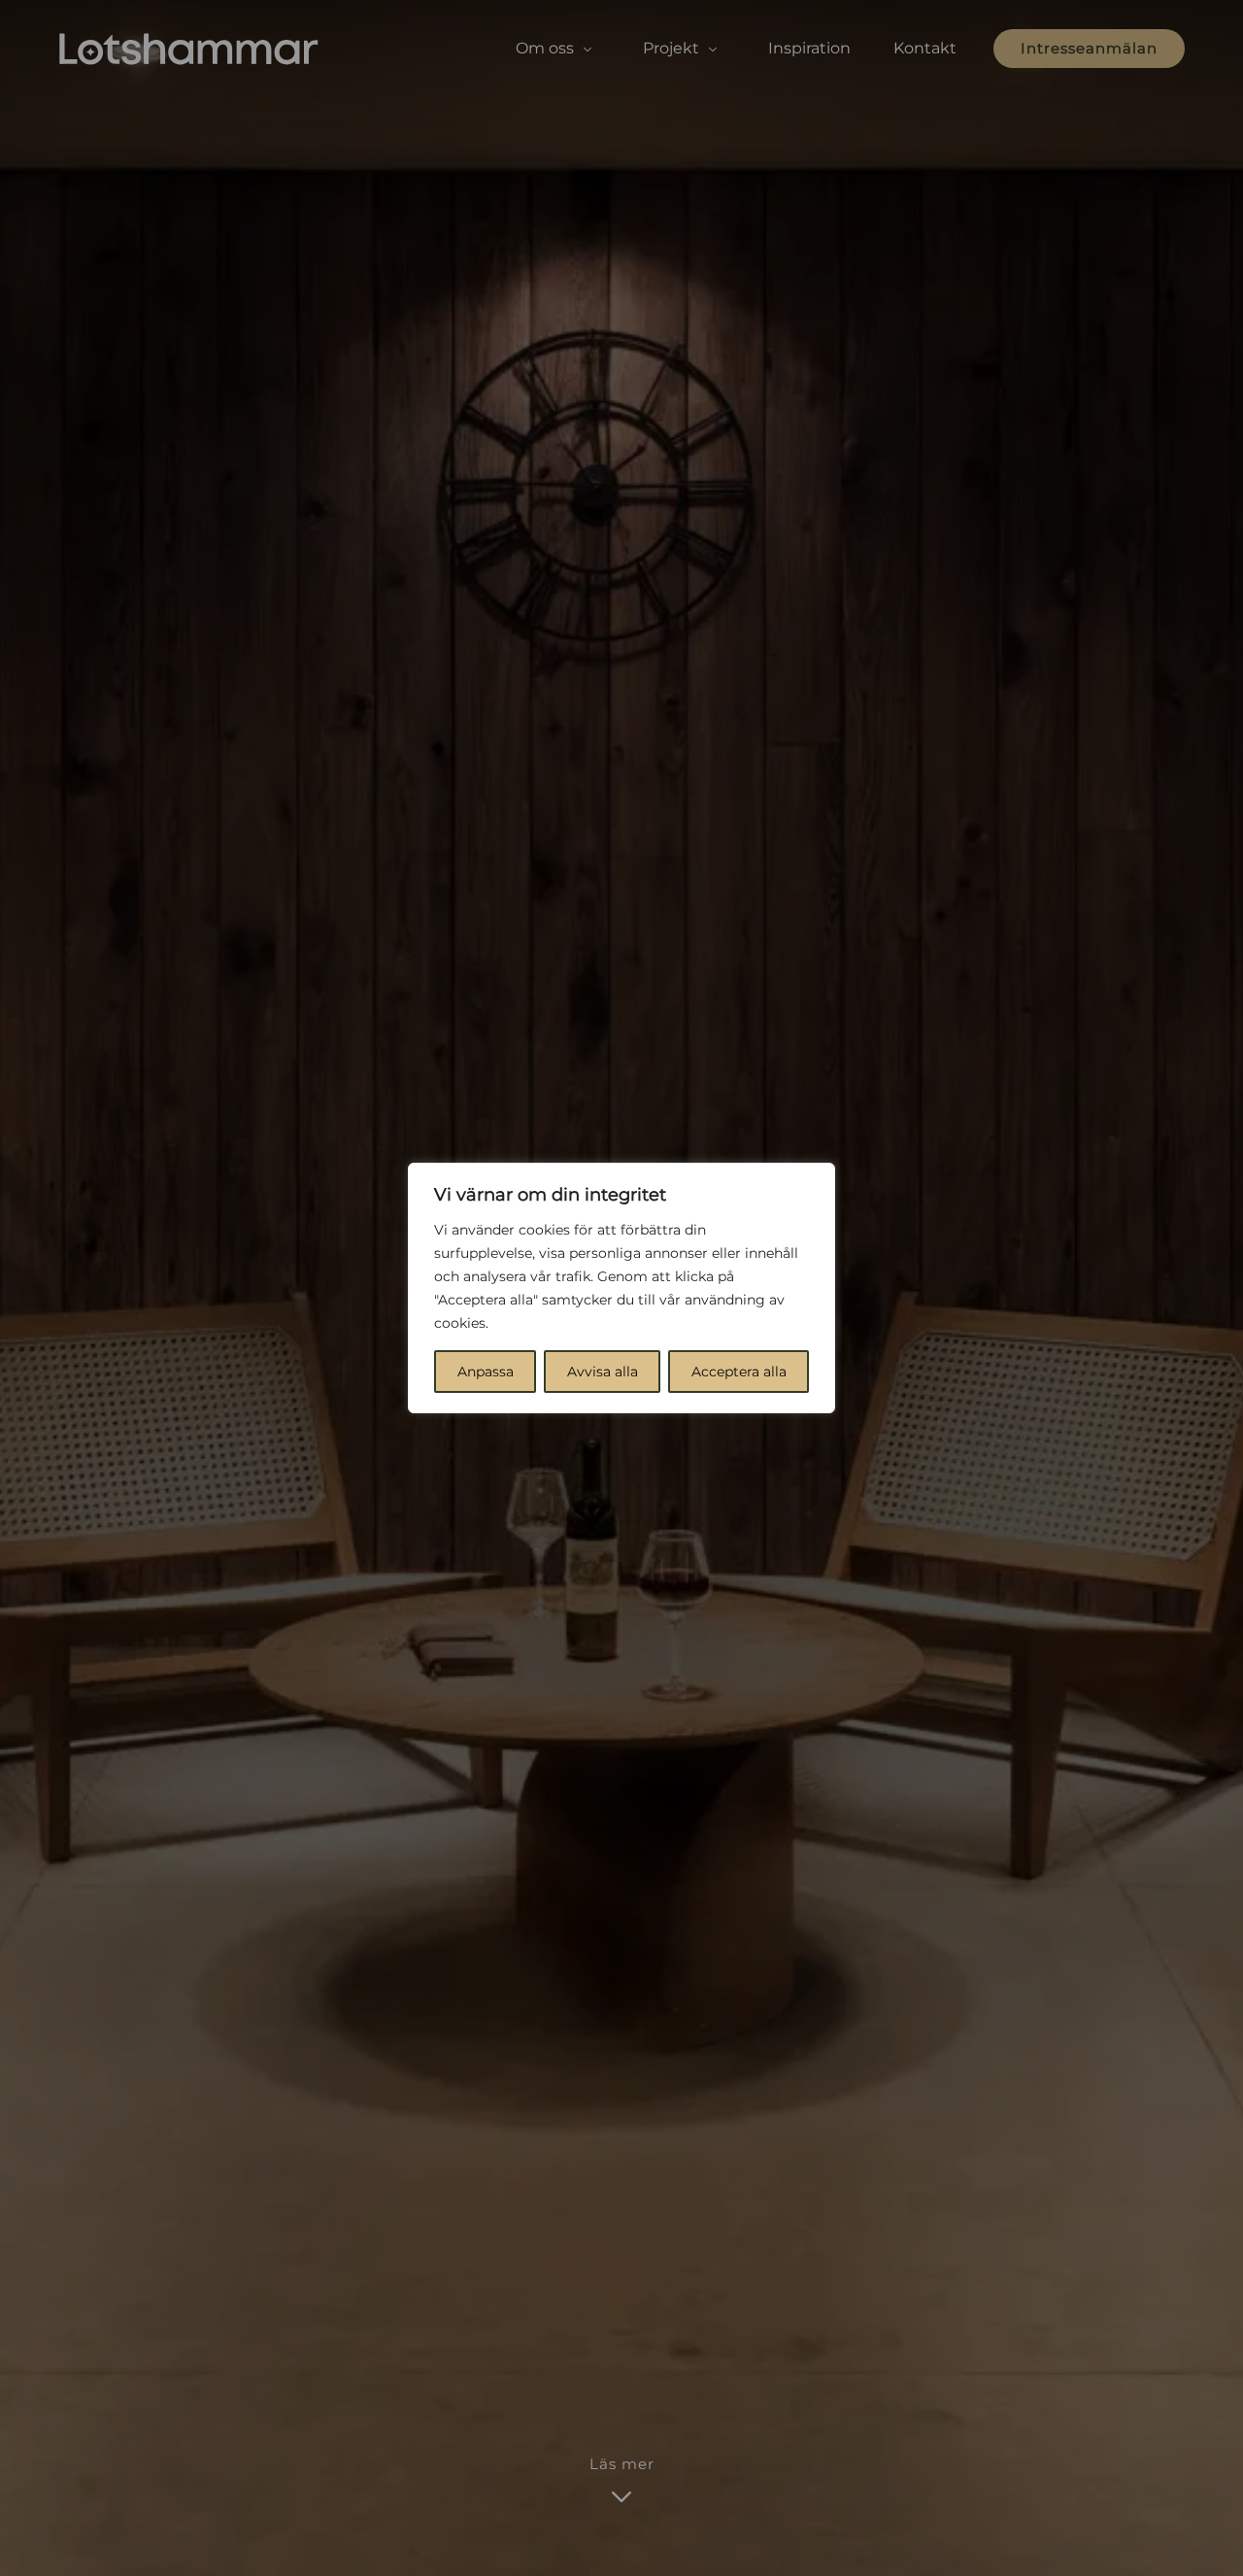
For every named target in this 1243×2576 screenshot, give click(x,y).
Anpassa (486, 1372)
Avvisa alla (603, 1372)
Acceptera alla (739, 1372)
